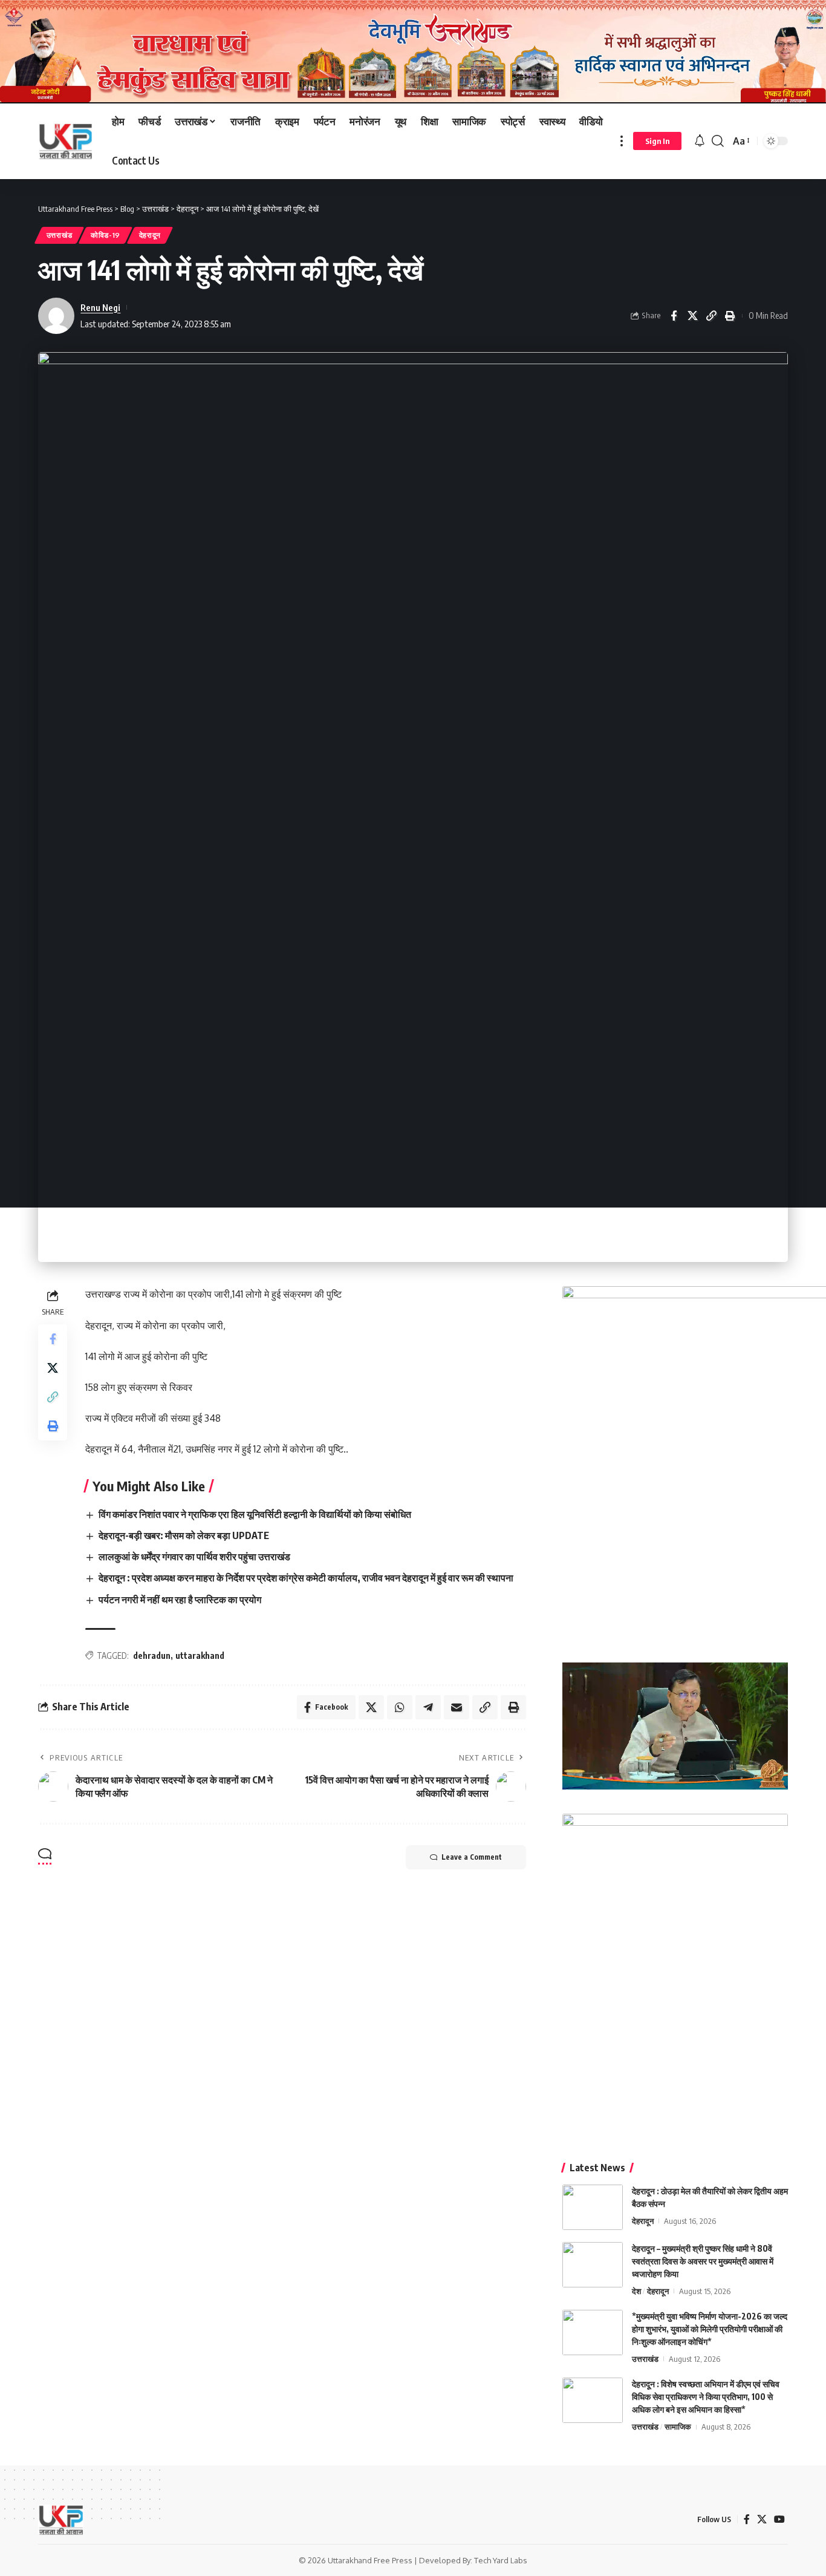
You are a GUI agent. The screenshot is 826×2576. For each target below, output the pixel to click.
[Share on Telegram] (428, 1707)
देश (636, 2291)
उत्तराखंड (60, 235)
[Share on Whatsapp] (400, 1707)
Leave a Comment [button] (472, 1857)
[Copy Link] (711, 316)
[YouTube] (779, 2519)
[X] (762, 2519)
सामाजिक (678, 2427)
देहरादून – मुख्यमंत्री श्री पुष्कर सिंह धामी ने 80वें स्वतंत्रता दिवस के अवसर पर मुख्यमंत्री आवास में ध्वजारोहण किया (703, 2261)
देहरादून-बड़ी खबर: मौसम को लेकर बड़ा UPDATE (184, 1535)
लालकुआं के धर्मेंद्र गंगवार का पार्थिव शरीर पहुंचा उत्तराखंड (194, 1557)
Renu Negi (100, 307)
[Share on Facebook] (674, 316)
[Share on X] (692, 316)
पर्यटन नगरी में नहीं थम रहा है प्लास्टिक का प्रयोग (180, 1600)
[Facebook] (747, 2519)
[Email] (457, 1707)
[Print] (730, 316)
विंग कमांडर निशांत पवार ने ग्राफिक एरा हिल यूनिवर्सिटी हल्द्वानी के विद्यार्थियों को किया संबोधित (255, 1514)
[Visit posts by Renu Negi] (56, 316)
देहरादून (150, 235)
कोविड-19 (106, 235)
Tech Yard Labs (501, 2560)
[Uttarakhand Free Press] (65, 141)
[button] (622, 141)
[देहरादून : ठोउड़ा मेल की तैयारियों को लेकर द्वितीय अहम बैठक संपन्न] (593, 2207)
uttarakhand (200, 1656)
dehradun (152, 1656)
